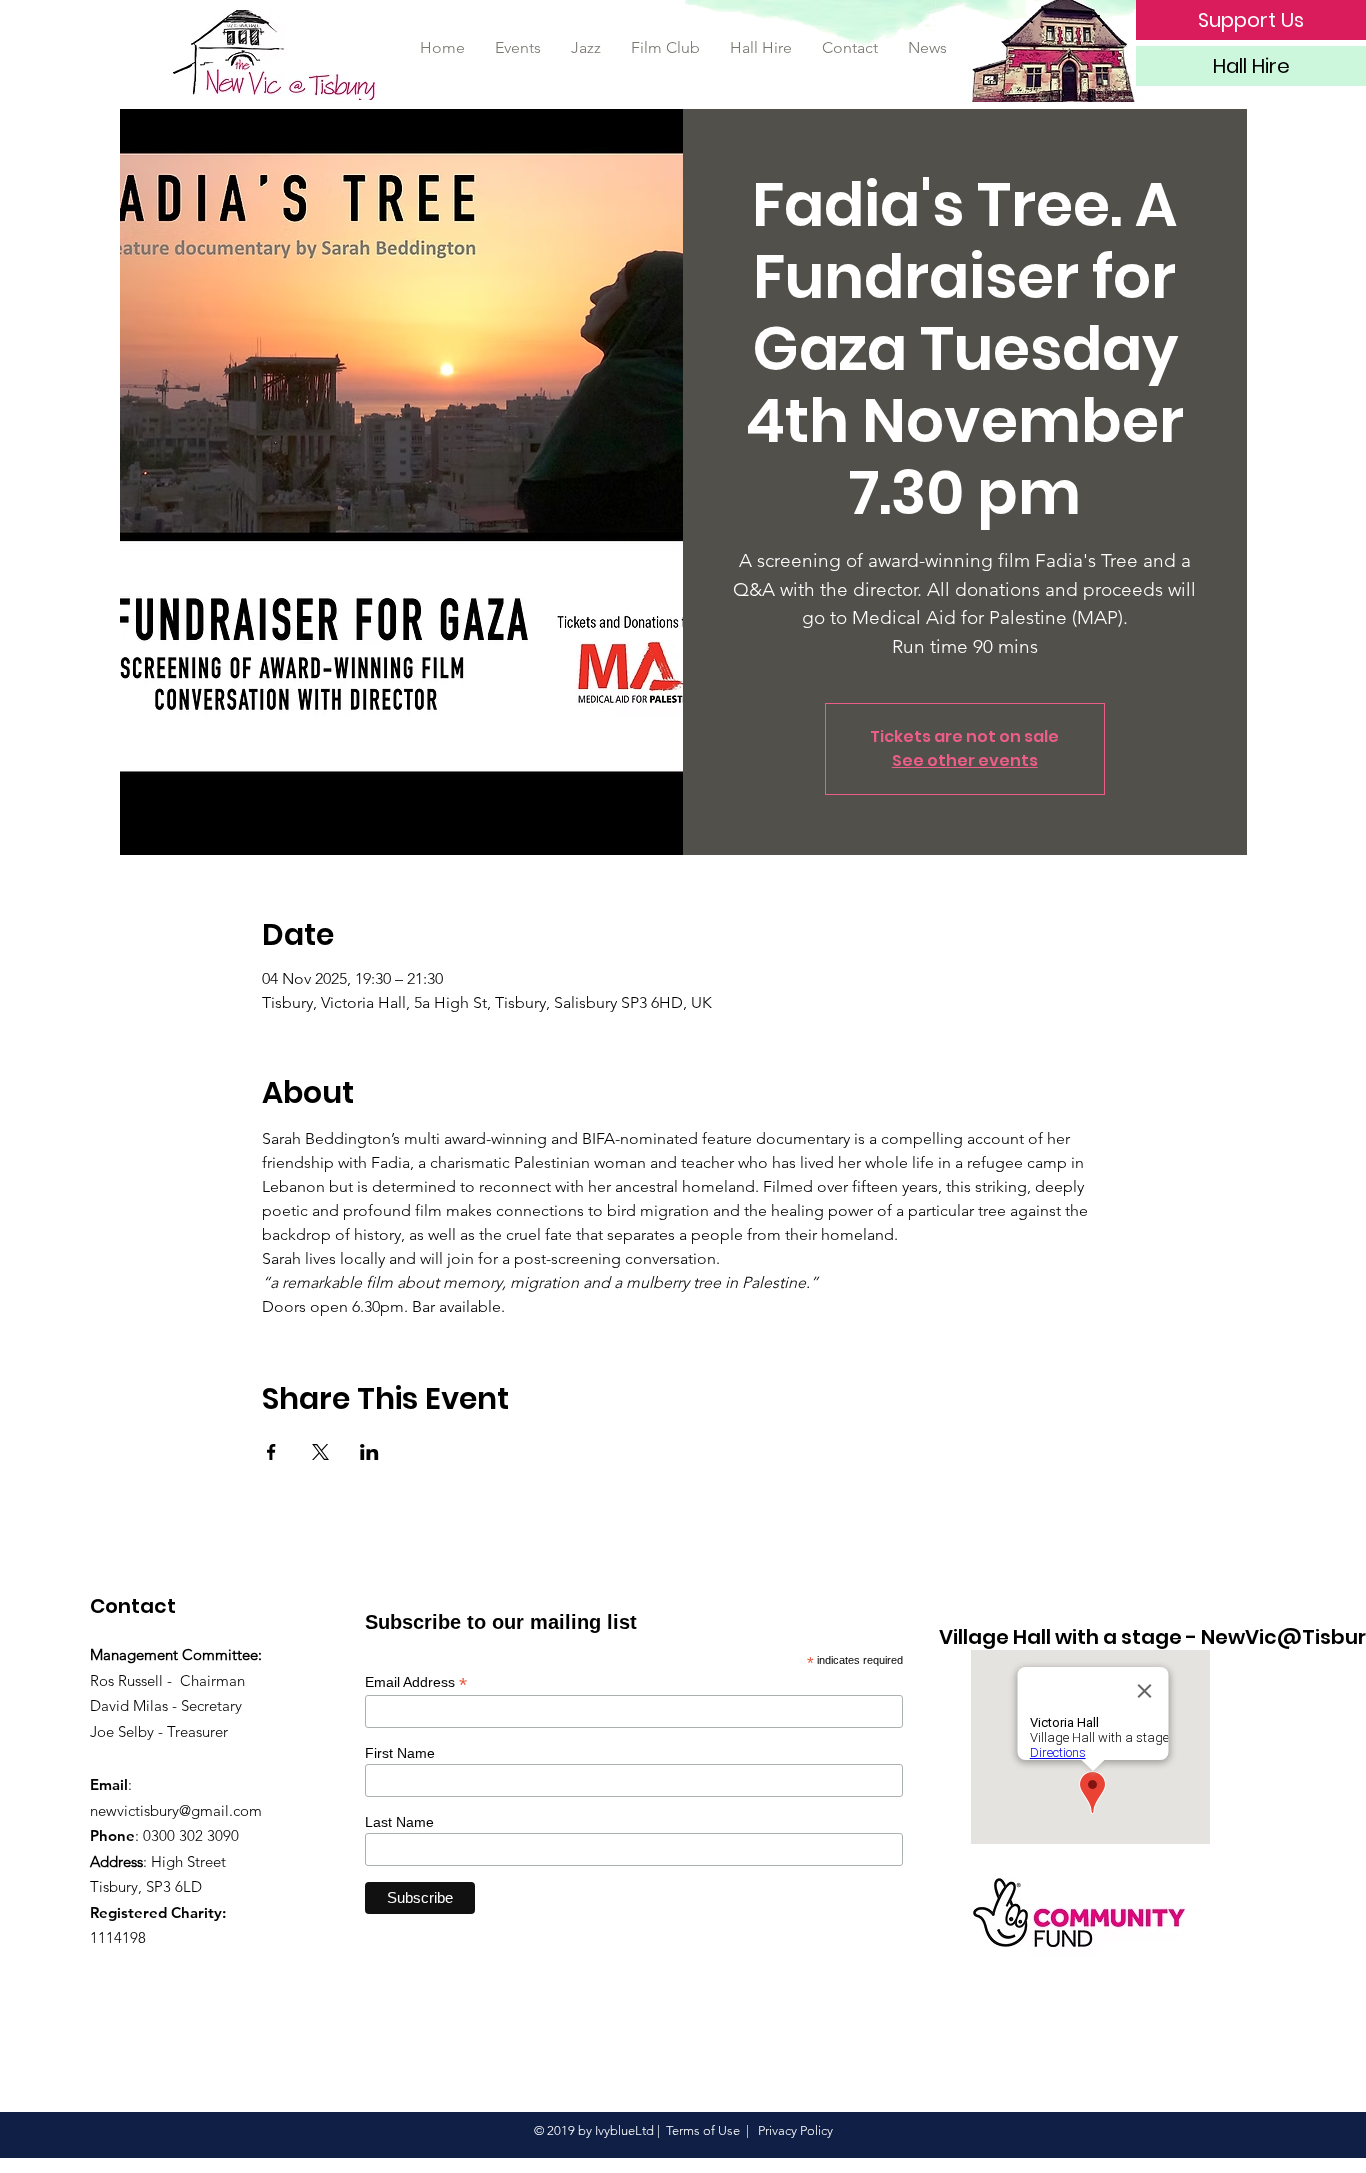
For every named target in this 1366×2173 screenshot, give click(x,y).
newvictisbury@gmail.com (176, 1810)
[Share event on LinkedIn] (369, 1452)
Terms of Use (703, 2130)
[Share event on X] (320, 1452)
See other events (965, 760)
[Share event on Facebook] (271, 1452)
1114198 (118, 1937)
